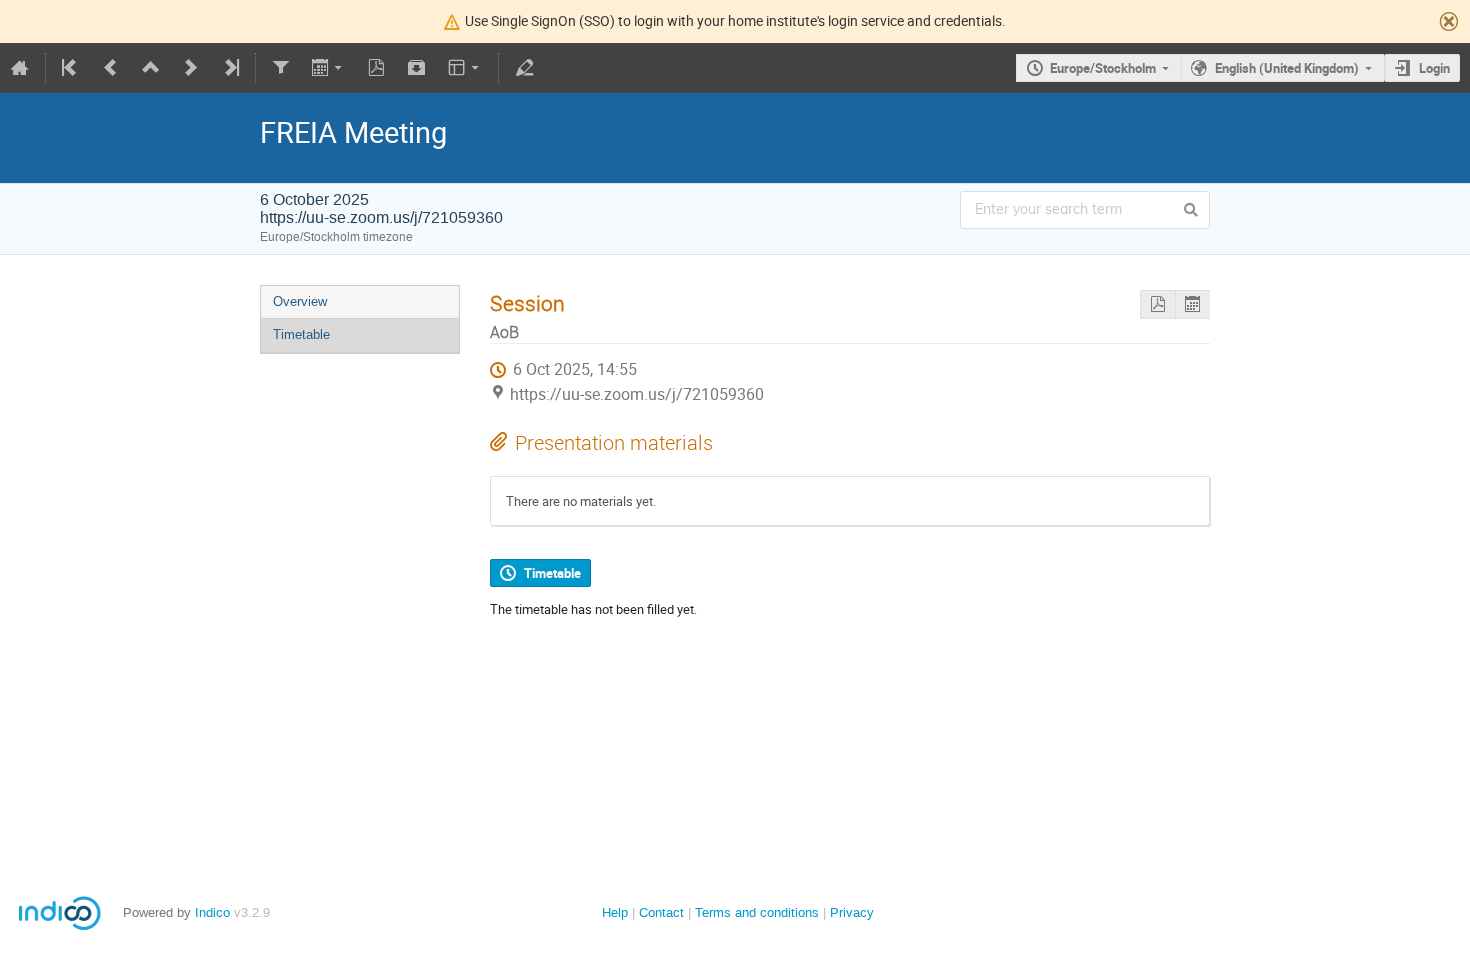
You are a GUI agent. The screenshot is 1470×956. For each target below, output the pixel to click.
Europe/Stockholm (1103, 68)
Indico (212, 912)
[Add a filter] (280, 68)
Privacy (852, 912)
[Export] (328, 68)
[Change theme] (465, 68)
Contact (661, 912)
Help (615, 912)
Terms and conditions (757, 912)
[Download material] (417, 68)
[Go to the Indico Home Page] (20, 68)
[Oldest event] (71, 68)
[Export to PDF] (377, 68)
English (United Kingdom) (1287, 68)
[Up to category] (151, 68)
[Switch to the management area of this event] (524, 68)
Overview (300, 301)
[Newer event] (191, 68)
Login (1434, 68)
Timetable (301, 334)
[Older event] (111, 68)
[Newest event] (230, 68)
